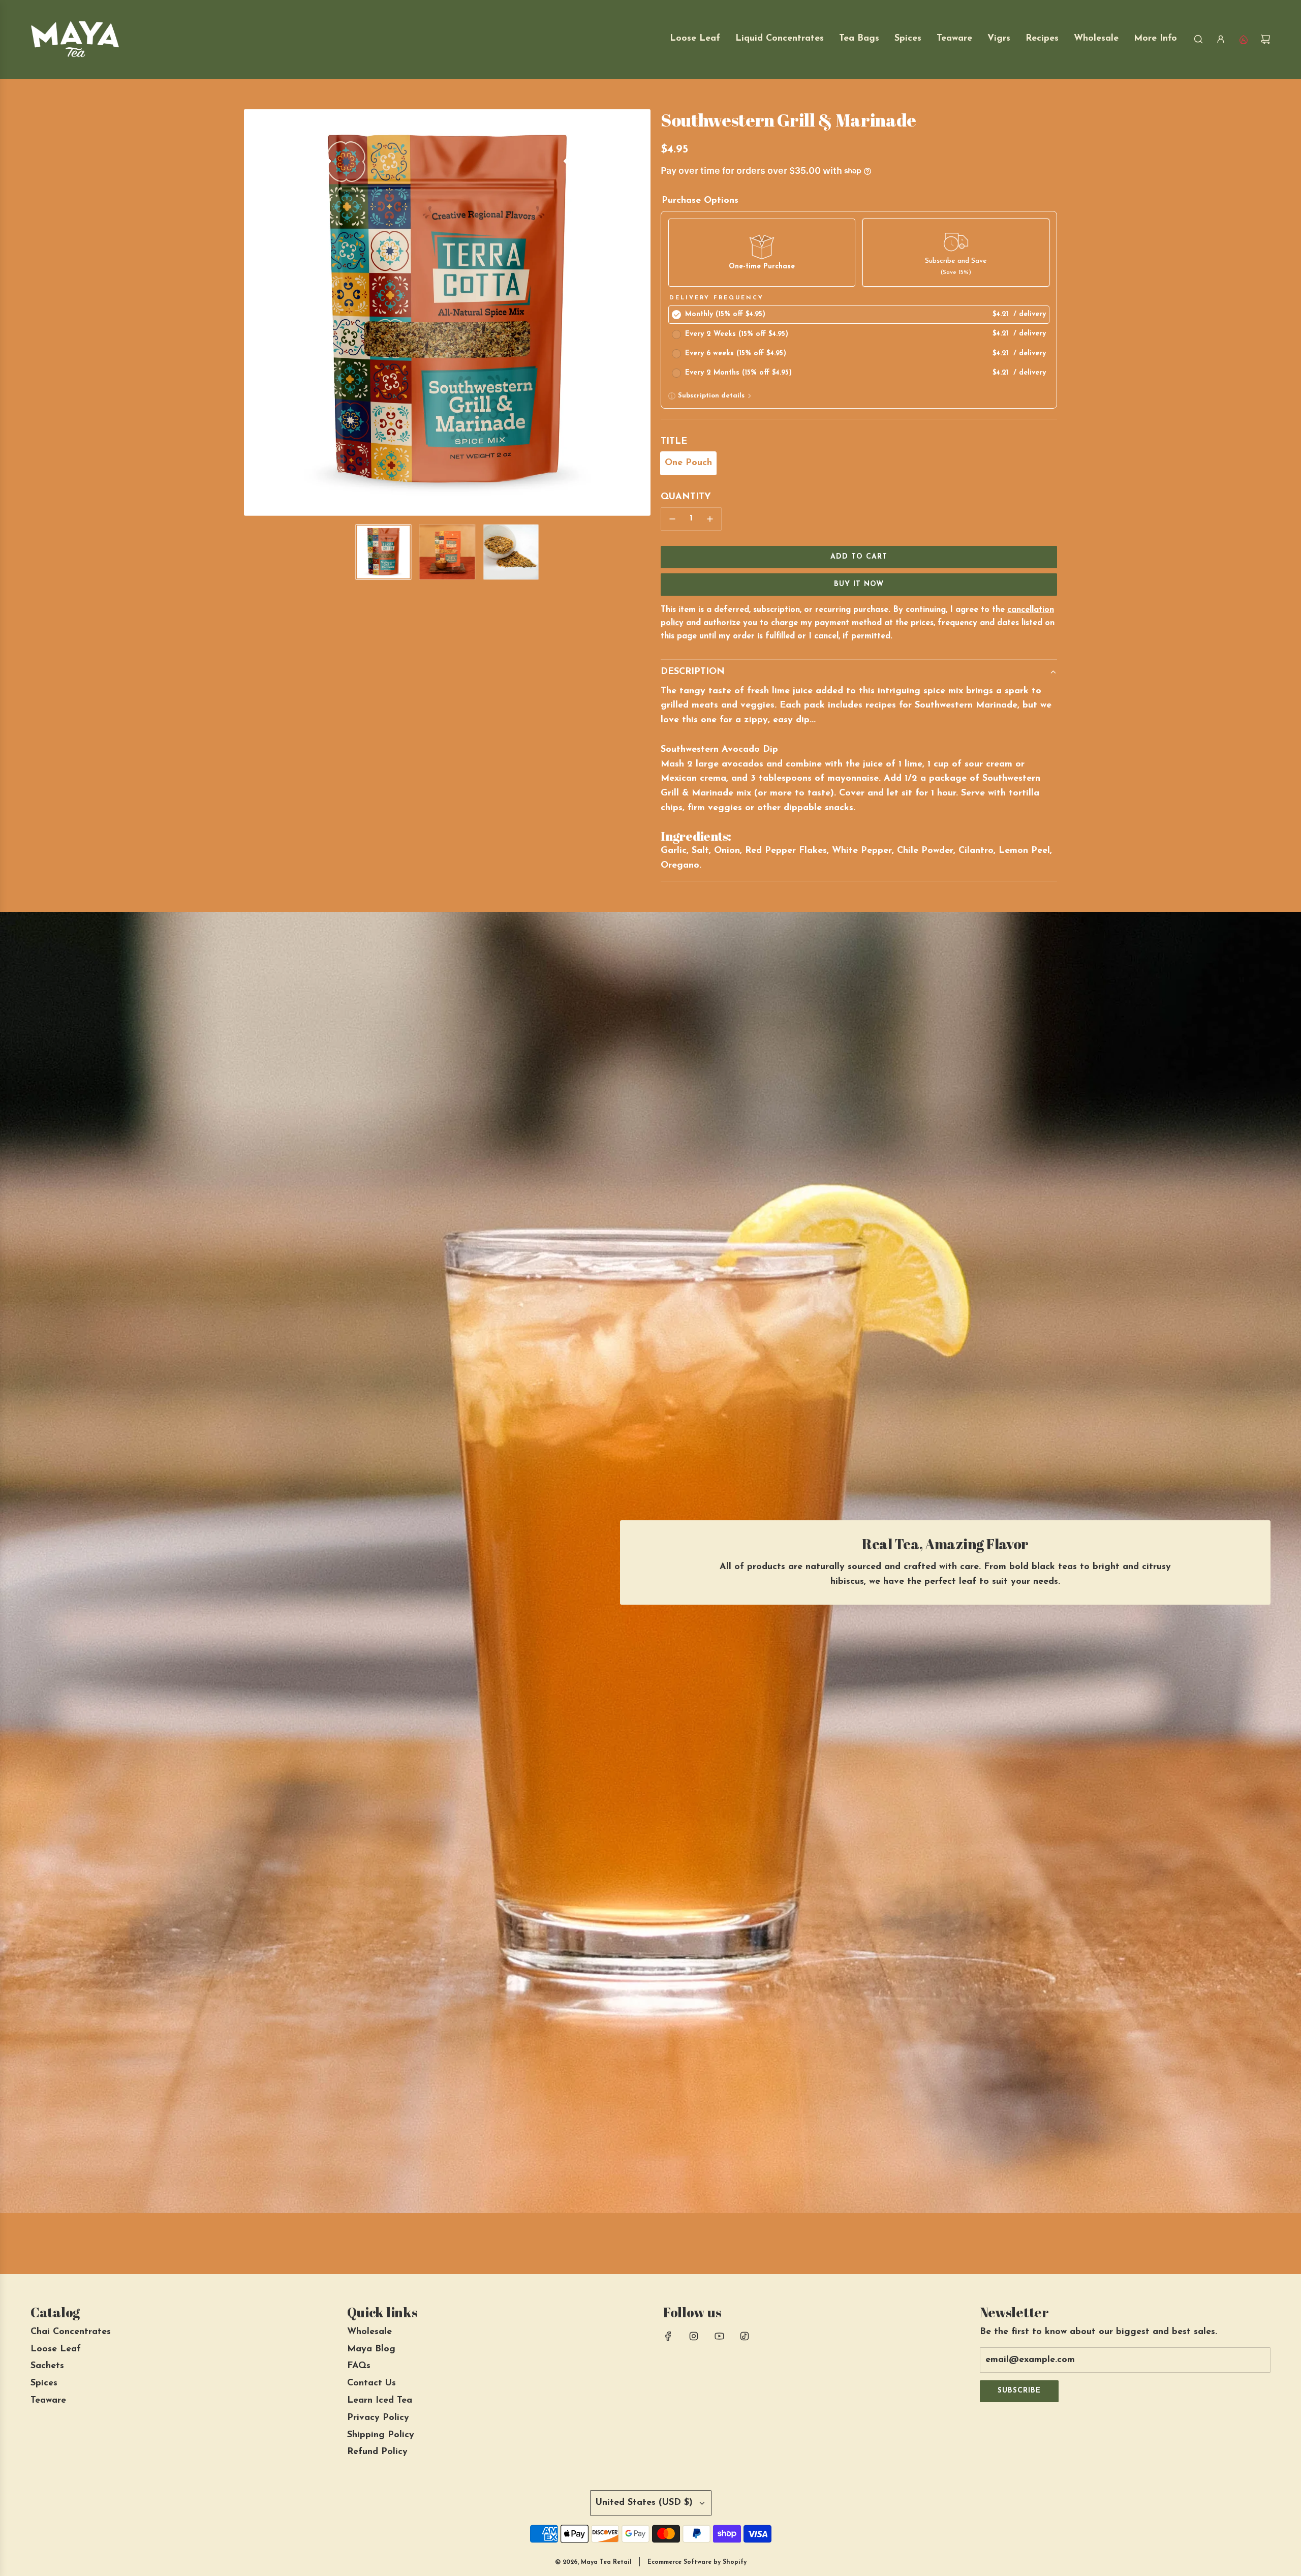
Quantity (686, 497)
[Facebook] (668, 2336)
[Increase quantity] (710, 519)
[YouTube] (719, 2336)
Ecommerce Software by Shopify (697, 2562)
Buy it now (859, 584)
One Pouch (688, 463)
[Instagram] (694, 2336)
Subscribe (1019, 2391)
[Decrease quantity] (672, 519)
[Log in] (1221, 39)
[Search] (1198, 39)
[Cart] (1265, 39)
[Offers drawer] (1243, 39)
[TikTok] (745, 2336)
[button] (252, 313)
